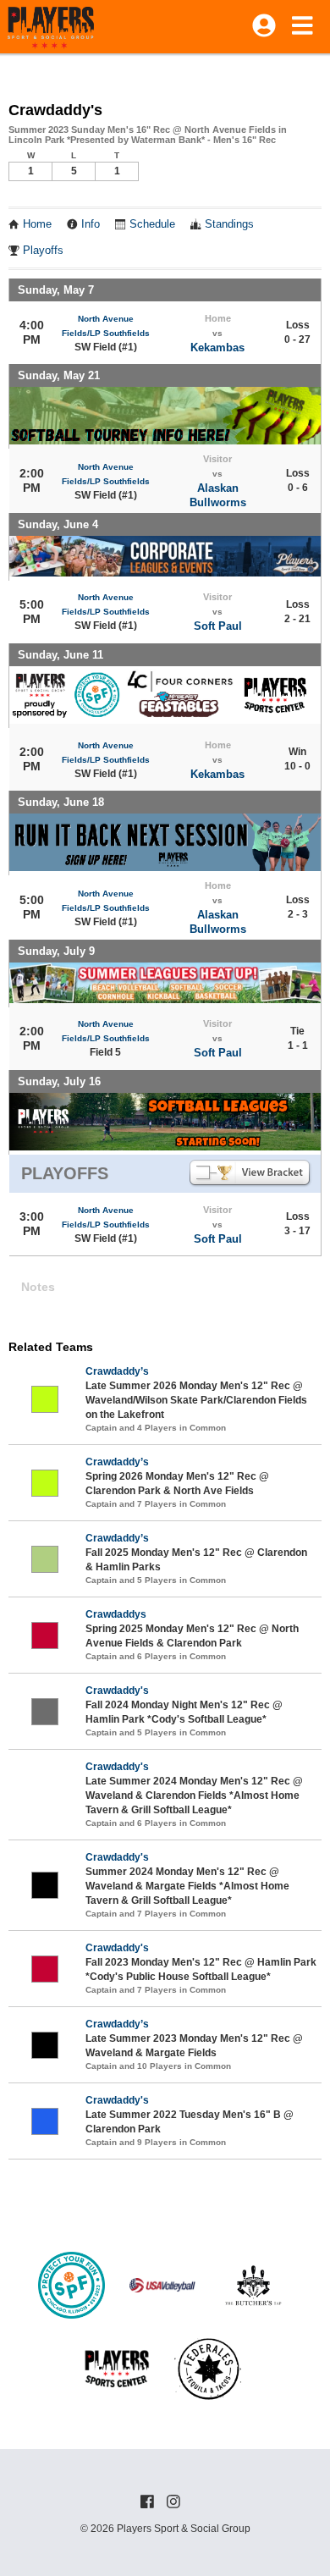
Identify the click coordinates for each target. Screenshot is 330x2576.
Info (91, 224)
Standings (229, 224)
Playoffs (43, 251)
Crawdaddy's (117, 1691)
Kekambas (217, 348)
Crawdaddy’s (117, 1371)
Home (37, 224)
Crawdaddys (116, 1614)
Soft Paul (218, 626)
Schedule (152, 224)
